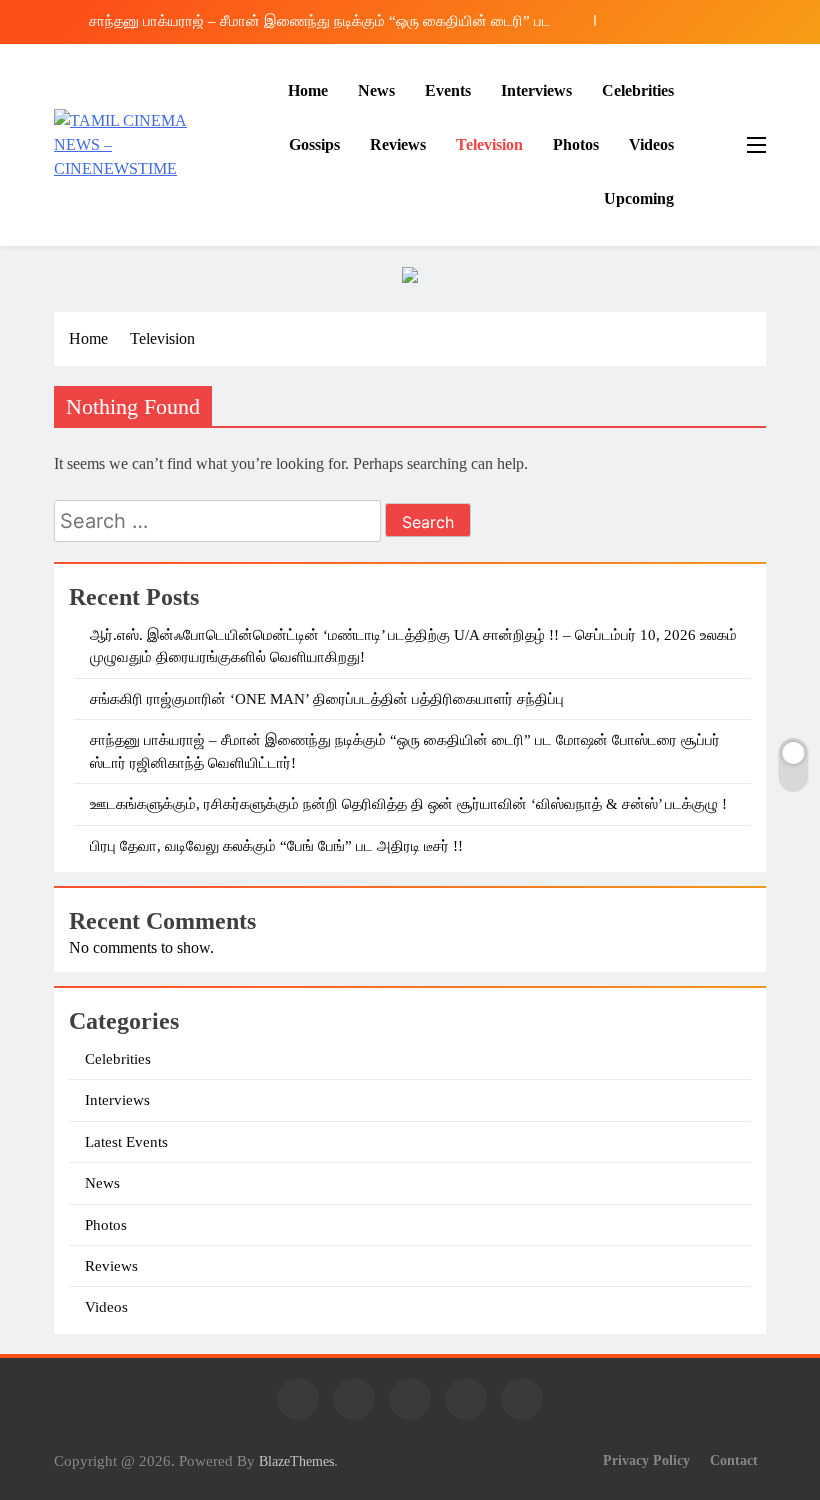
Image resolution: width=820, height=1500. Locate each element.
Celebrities (638, 90)
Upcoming (639, 198)
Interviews (536, 90)
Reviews (398, 144)
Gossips (314, 144)
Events (448, 90)
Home (308, 90)
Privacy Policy (646, 1460)
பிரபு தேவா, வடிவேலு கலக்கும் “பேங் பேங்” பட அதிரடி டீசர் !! (276, 846)
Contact (734, 1460)
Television (489, 144)
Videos (651, 144)
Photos (576, 144)
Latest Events (126, 1142)
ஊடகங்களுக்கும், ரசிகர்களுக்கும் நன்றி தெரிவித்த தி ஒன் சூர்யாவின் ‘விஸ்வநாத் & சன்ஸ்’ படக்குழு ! (408, 804)
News (376, 90)
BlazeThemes (296, 1461)
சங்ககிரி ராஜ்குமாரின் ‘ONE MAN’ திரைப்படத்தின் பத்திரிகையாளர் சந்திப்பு (327, 699)
